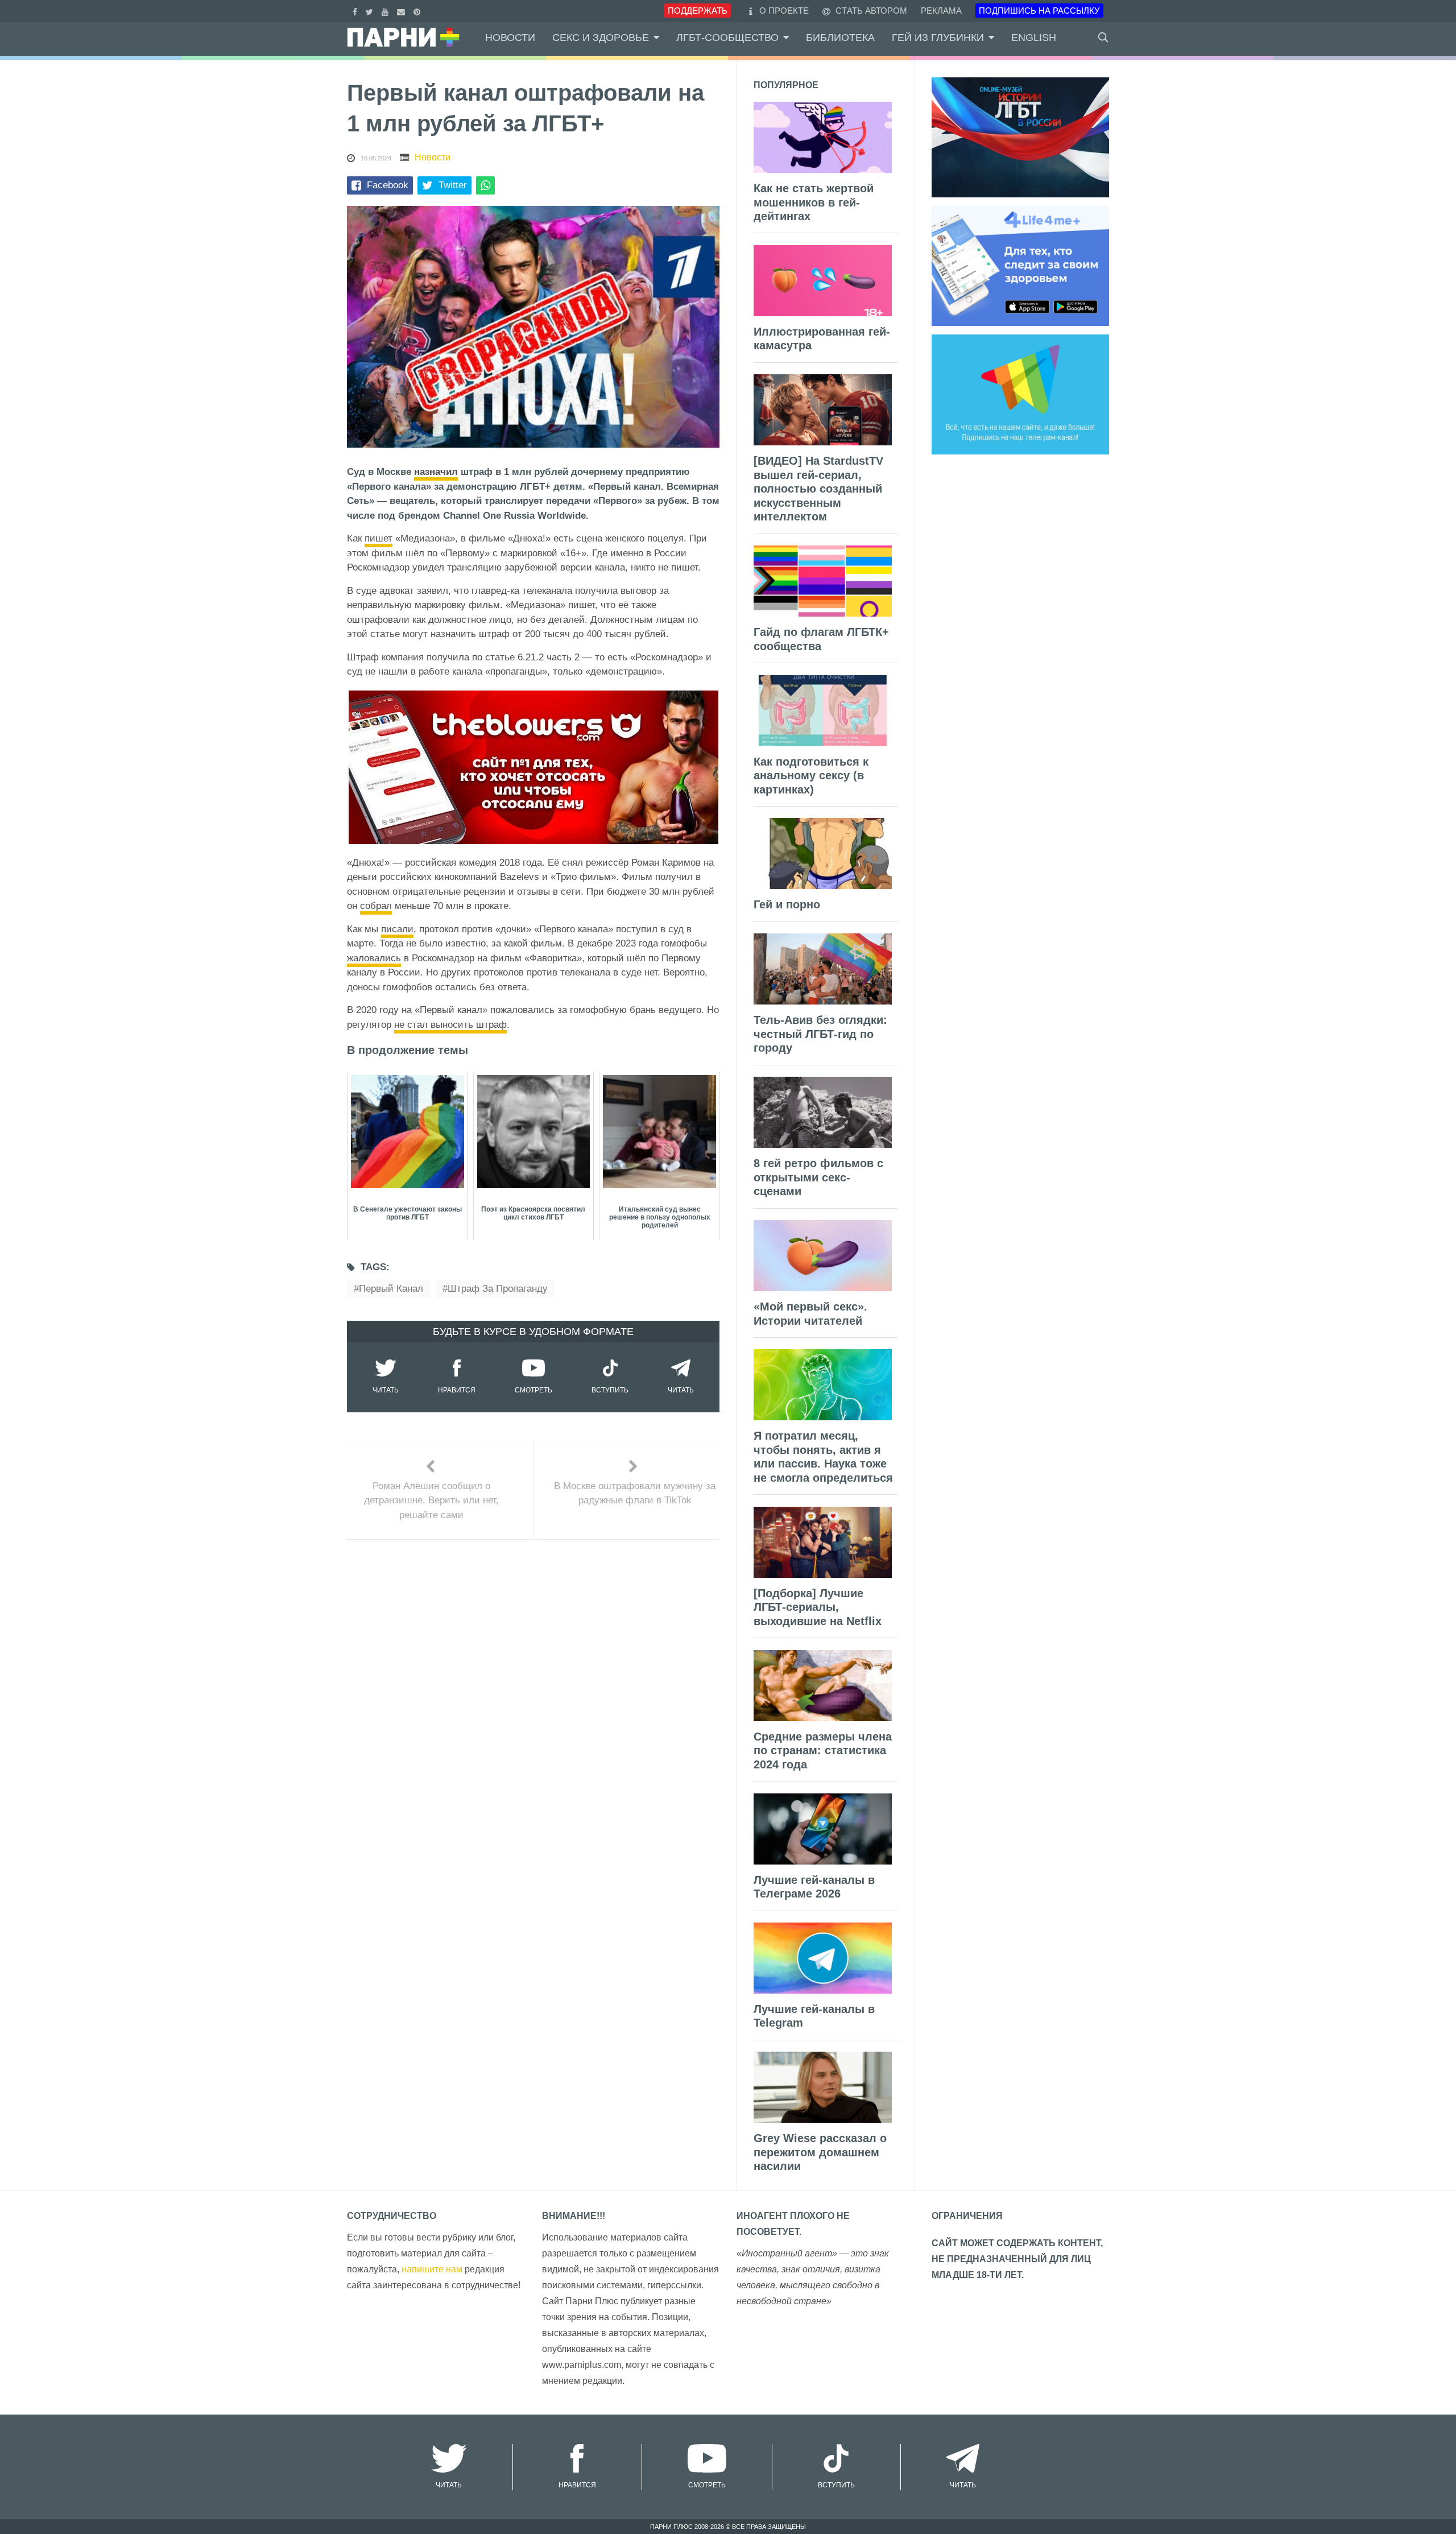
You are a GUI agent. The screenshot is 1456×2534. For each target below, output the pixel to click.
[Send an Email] (402, 11)
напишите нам (432, 2269)
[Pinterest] (418, 11)
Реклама (941, 11)
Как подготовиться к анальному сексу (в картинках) (811, 776)
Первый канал (391, 1289)
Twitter (453, 185)
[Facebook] (356, 11)
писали (397, 929)
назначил (436, 472)
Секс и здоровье (601, 38)
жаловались (374, 958)
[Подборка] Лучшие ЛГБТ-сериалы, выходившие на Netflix (818, 1607)
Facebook (388, 185)
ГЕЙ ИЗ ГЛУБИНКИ (938, 38)
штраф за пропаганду (498, 1289)
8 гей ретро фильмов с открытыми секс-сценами (818, 1177)
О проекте (784, 11)
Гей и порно (787, 904)
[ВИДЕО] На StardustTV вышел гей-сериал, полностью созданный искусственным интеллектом (818, 489)
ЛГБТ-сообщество (727, 38)
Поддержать (698, 11)
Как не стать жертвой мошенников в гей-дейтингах (814, 202)
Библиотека (840, 38)
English (1034, 38)
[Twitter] (371, 11)
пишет (379, 538)
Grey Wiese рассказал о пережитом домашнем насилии (820, 2152)
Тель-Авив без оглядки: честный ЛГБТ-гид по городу (820, 1034)
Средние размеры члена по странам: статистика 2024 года (823, 1750)
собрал (376, 906)
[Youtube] (386, 11)
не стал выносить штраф (450, 1025)
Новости (510, 38)
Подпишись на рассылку (1039, 11)
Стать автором (870, 11)
